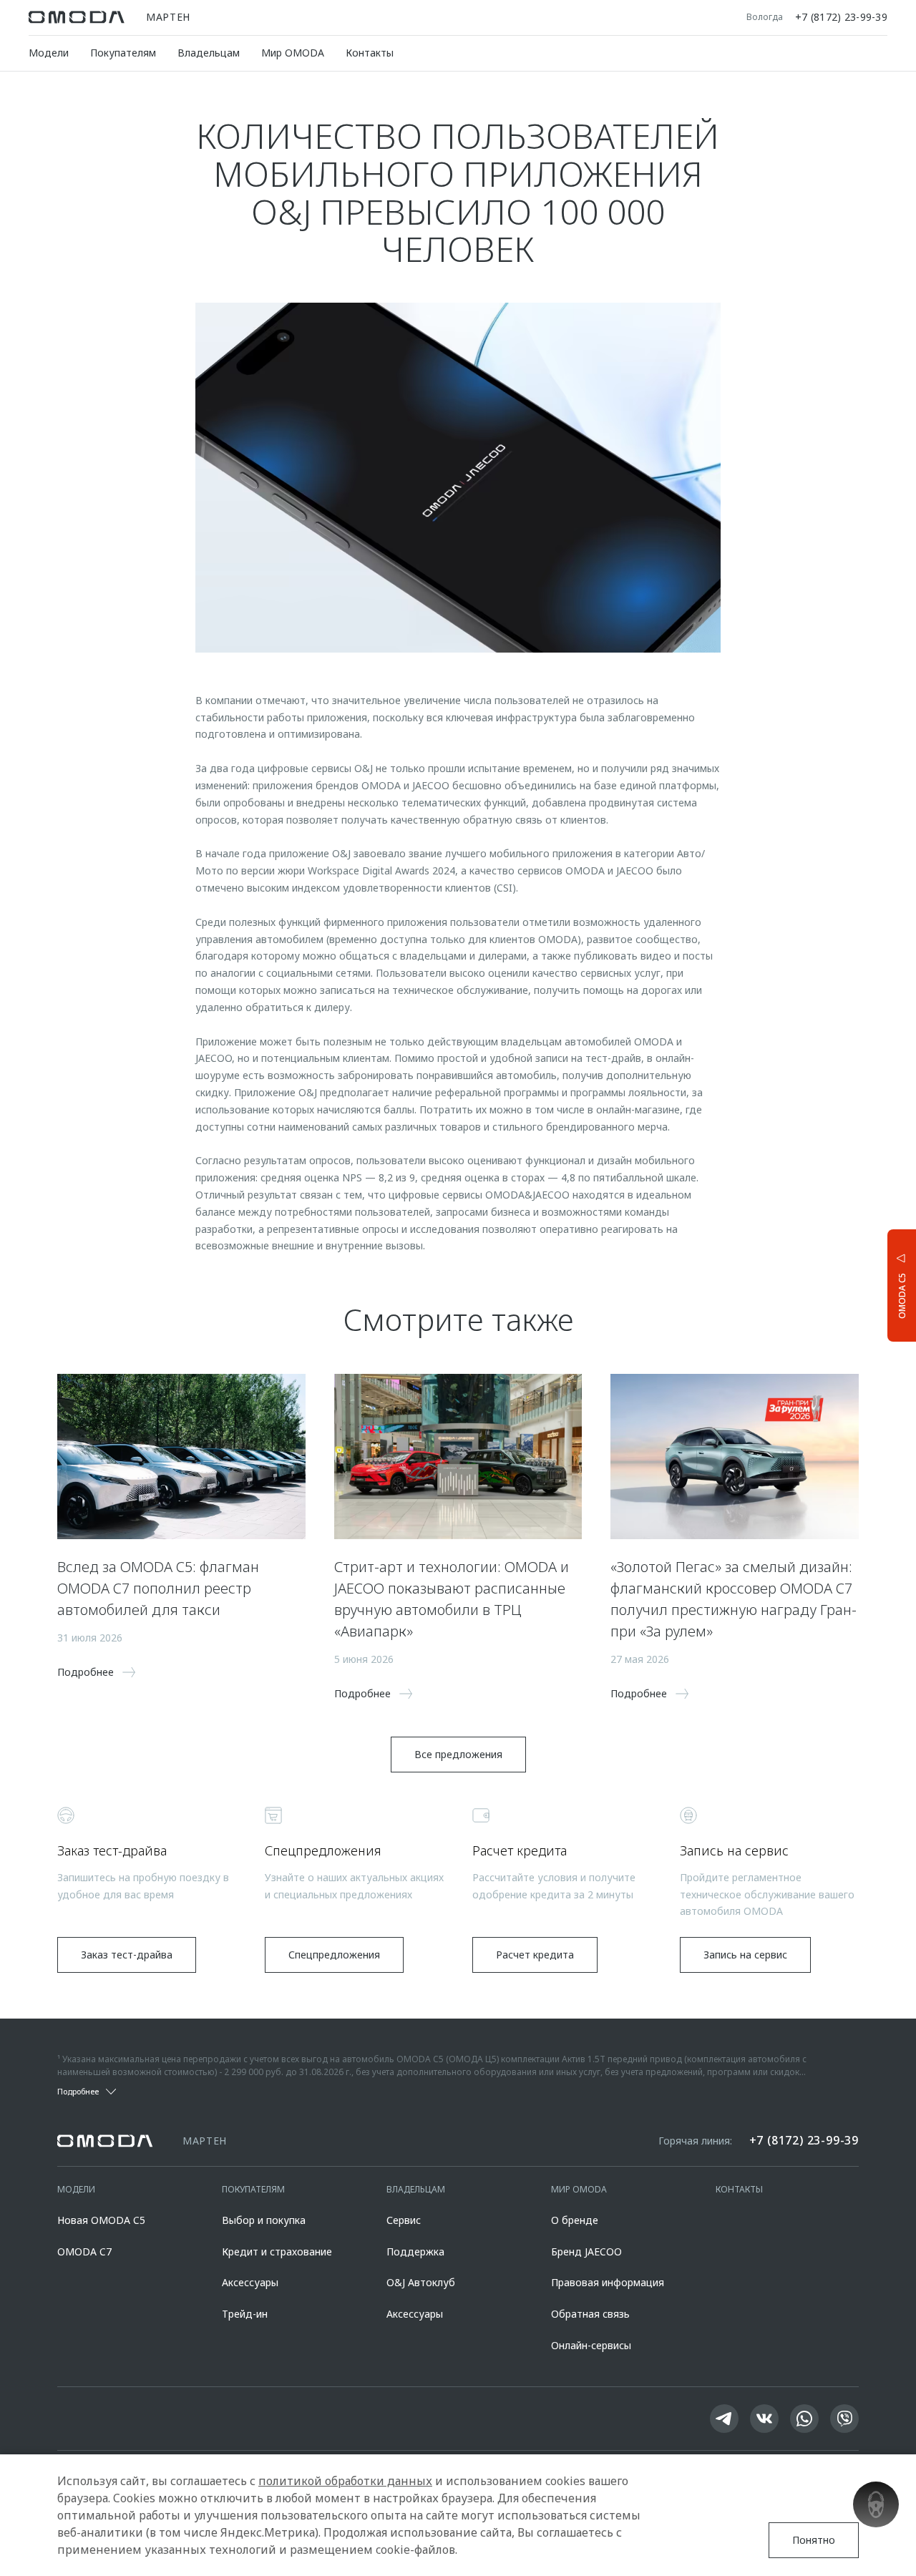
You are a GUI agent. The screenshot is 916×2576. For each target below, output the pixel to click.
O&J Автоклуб (421, 2282)
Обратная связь (590, 2314)
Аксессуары (250, 2282)
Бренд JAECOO (586, 2251)
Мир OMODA (293, 53)
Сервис (404, 2220)
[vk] (764, 2419)
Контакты (370, 53)
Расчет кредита (535, 1955)
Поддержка (415, 2251)
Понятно (814, 2540)
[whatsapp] (804, 2419)
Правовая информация (608, 2282)
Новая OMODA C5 (101, 2220)
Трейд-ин (245, 2314)
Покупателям (123, 53)
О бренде (575, 2220)
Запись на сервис (745, 1955)
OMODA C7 (84, 2251)
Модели (49, 53)
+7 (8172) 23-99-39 (841, 17)
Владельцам (209, 53)
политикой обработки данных (345, 2481)
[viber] (844, 2419)
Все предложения (458, 1754)
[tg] (724, 2419)
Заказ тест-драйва (127, 1955)
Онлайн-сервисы (591, 2345)
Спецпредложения (334, 1955)
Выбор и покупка (264, 2220)
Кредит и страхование (277, 2251)
